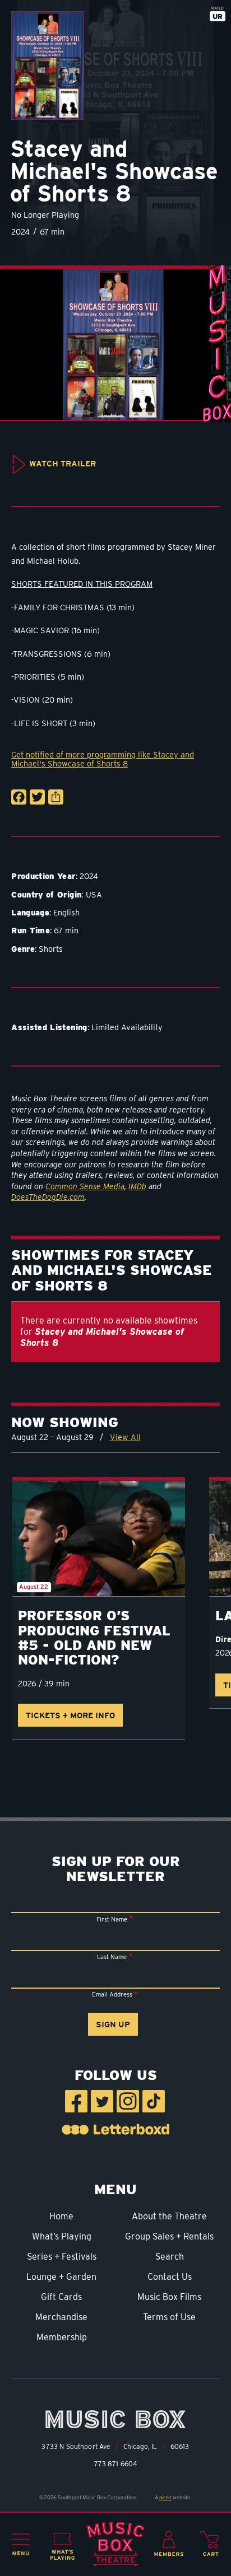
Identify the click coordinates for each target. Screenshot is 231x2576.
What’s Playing (62, 2236)
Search (170, 2257)
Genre (23, 949)
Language (30, 912)
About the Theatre (169, 2216)
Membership (62, 2337)
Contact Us (170, 2277)
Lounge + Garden (61, 2277)
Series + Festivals (62, 2257)
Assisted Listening (49, 1027)
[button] (21, 2545)
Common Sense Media (85, 1186)
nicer (165, 2497)
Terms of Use (169, 2317)
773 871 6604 (116, 2464)
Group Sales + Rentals (169, 2236)
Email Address (112, 1994)
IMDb (137, 1186)
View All (125, 1437)
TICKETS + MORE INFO (70, 1715)
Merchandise (61, 2317)
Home (61, 2216)
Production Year (43, 876)
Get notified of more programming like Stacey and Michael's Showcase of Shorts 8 (103, 759)
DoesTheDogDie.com (48, 1197)
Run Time (31, 930)
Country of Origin (46, 894)
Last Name (112, 1957)
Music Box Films (169, 2297)
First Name (112, 1919)
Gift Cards (61, 2297)
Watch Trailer (63, 463)
